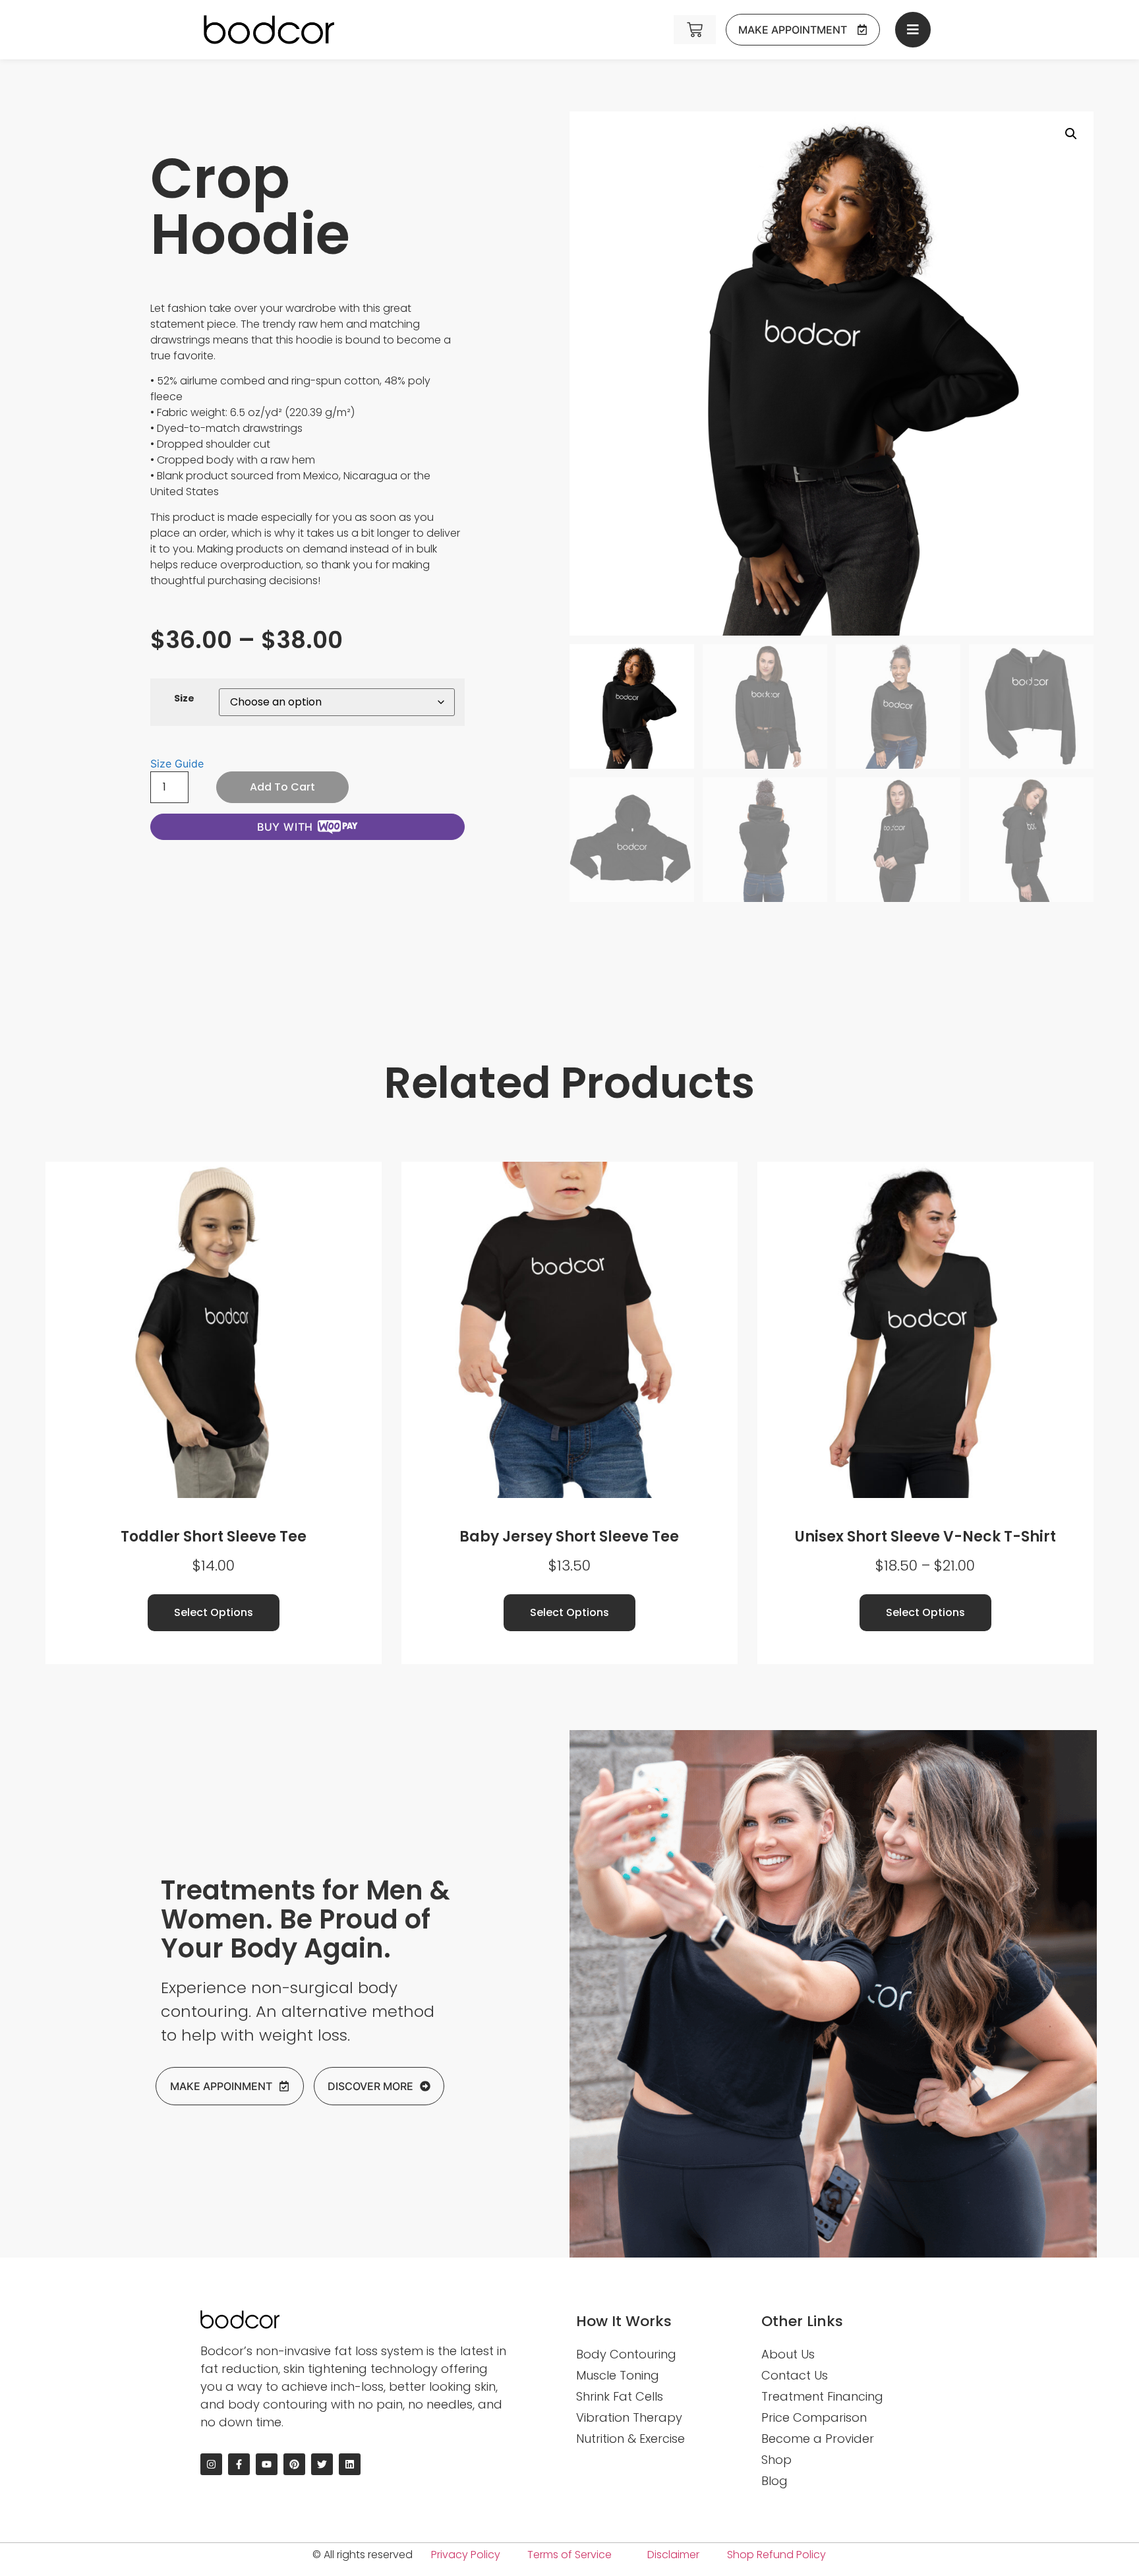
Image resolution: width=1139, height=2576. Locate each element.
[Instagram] (211, 2464)
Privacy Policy (466, 2555)
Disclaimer (673, 2555)
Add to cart (282, 787)
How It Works (624, 2321)
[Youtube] (267, 2464)
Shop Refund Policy (776, 2555)
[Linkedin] (350, 2464)
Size (184, 698)
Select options (214, 1612)
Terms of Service (569, 2555)
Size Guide (177, 764)
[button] (1071, 134)
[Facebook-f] (239, 2464)
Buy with (285, 827)
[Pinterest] (294, 2464)
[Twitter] (322, 2464)
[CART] (695, 30)
